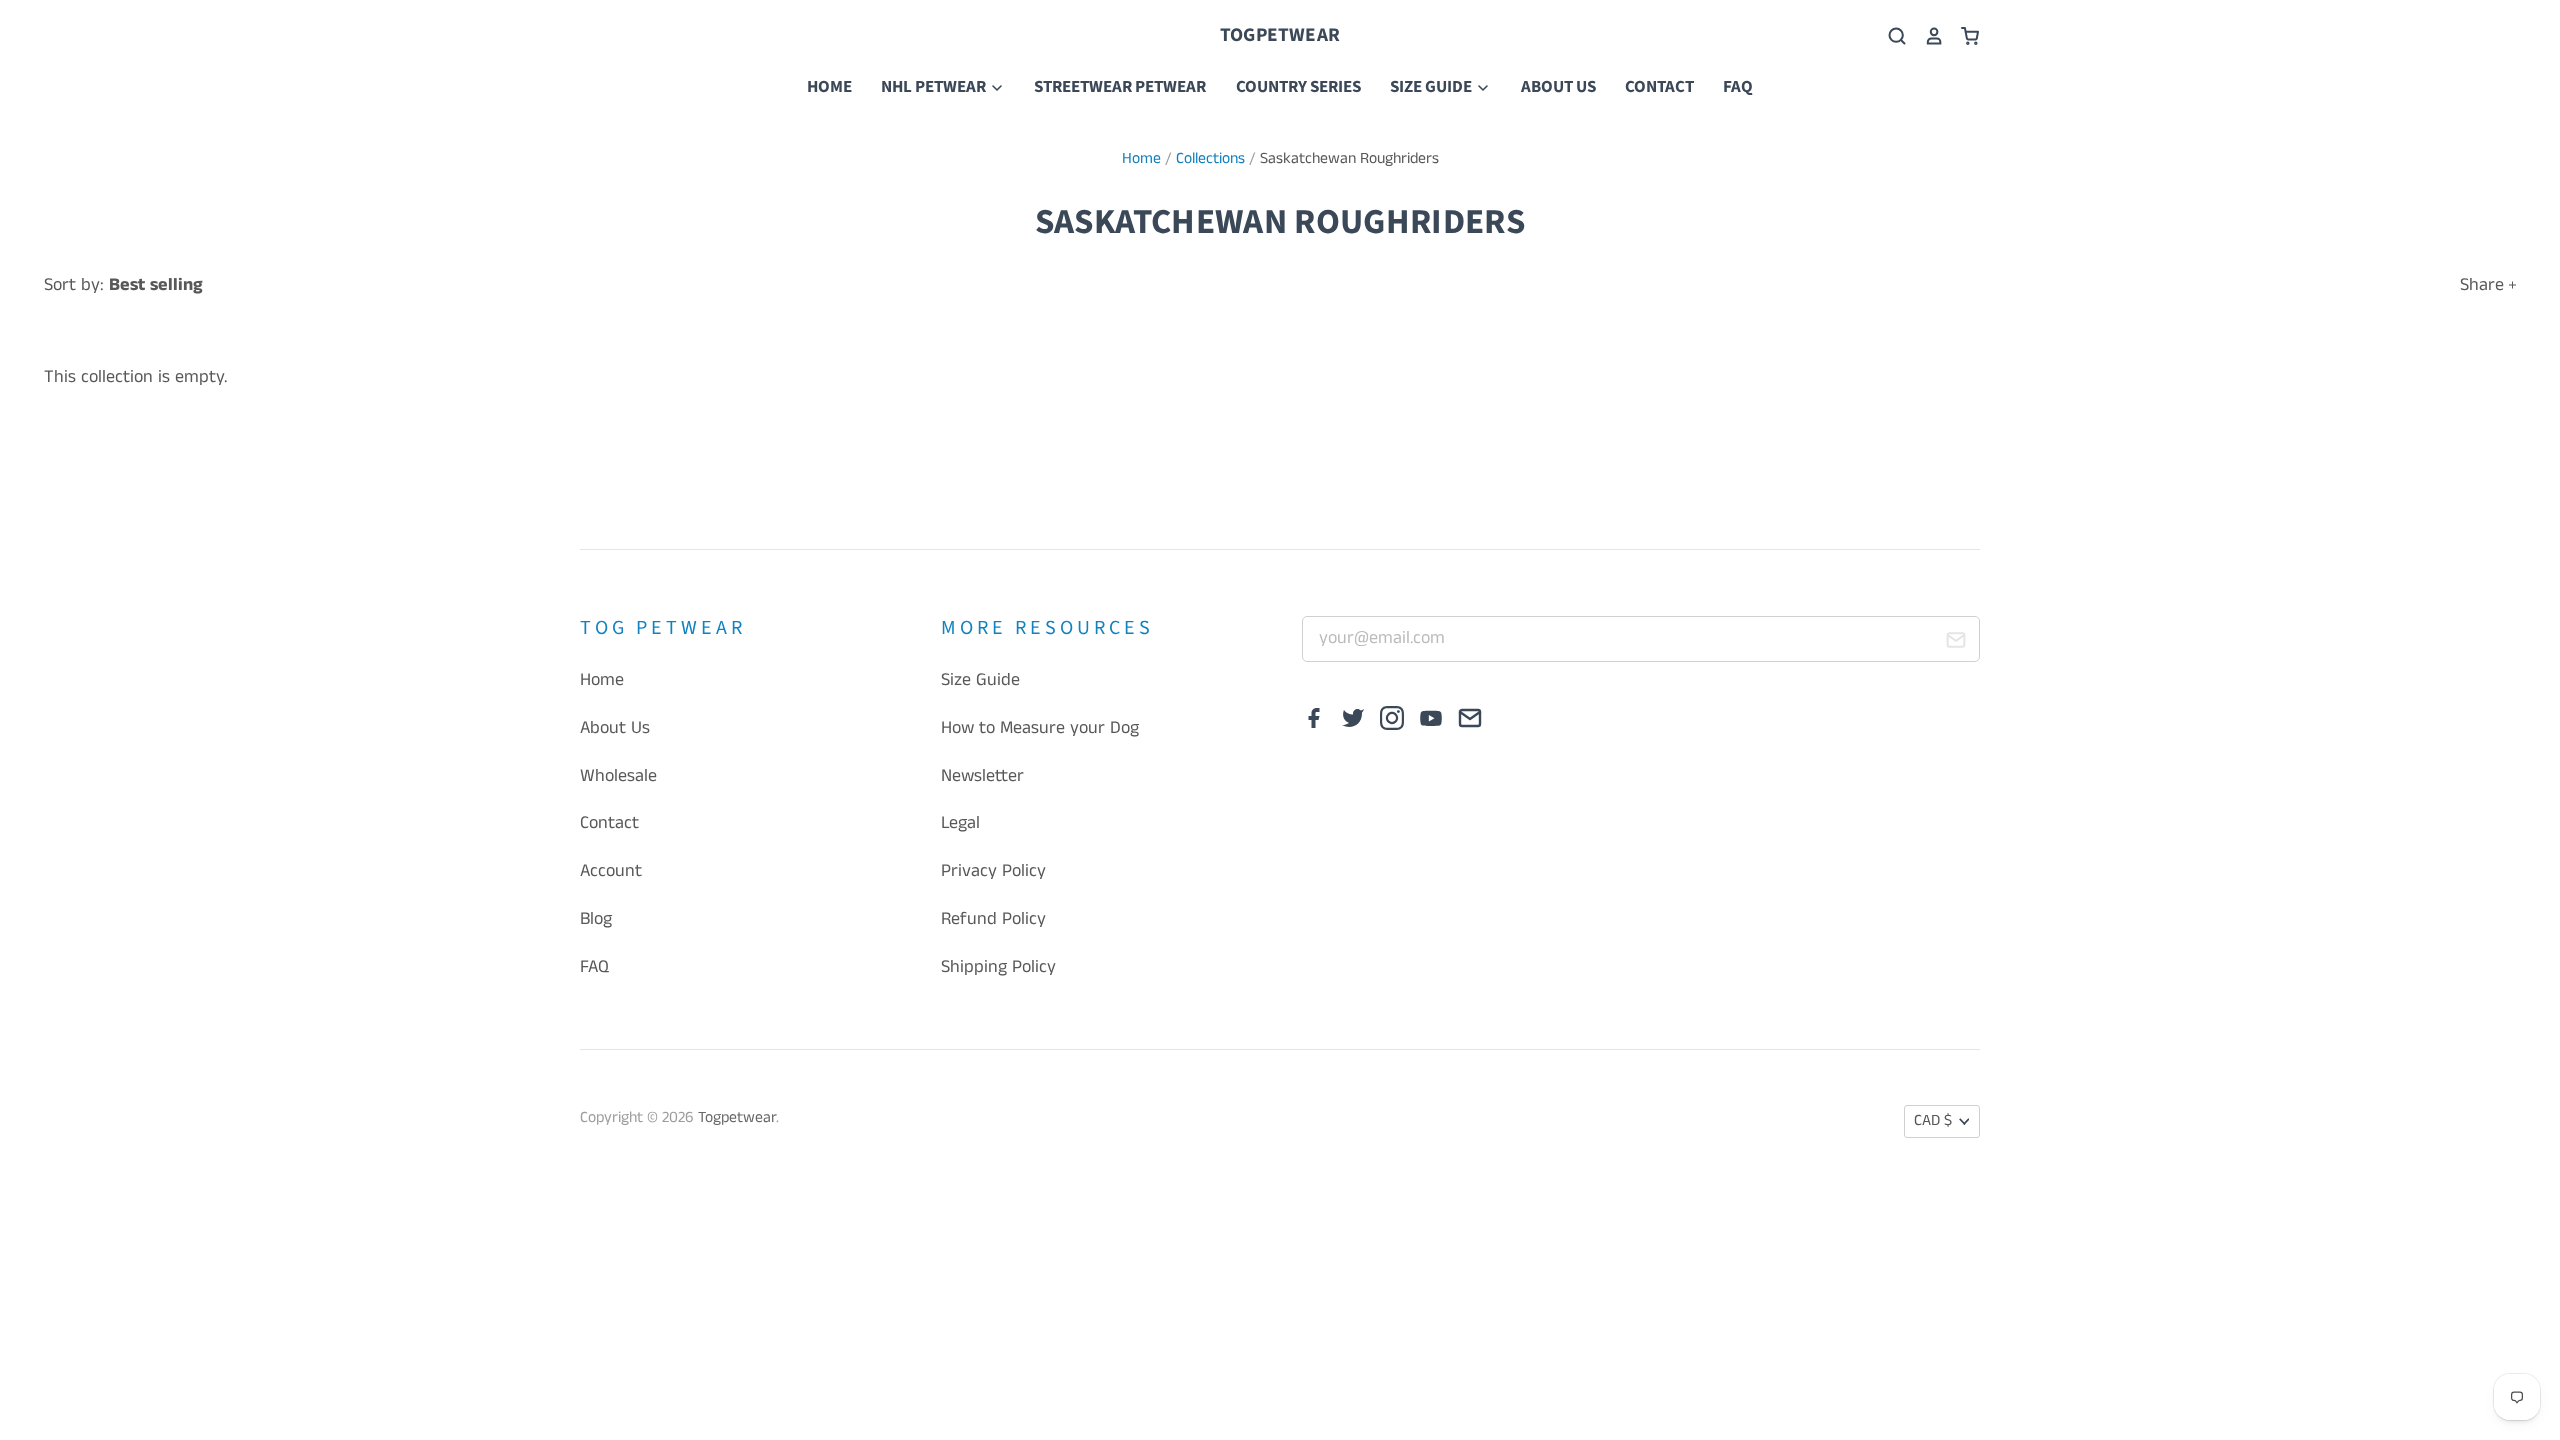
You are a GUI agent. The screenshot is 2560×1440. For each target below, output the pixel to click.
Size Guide (1432, 87)
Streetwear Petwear (1120, 87)
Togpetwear (1280, 35)
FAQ (1738, 87)
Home (829, 87)
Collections (1210, 159)
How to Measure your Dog (1040, 728)
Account (611, 871)
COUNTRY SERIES (1298, 87)
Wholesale (618, 776)
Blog (596, 919)
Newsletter (982, 776)
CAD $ (1933, 1121)
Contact (1659, 87)
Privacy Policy (993, 871)
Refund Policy (993, 919)
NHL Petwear (935, 87)
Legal (960, 823)
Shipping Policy (998, 967)
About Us (1558, 87)
